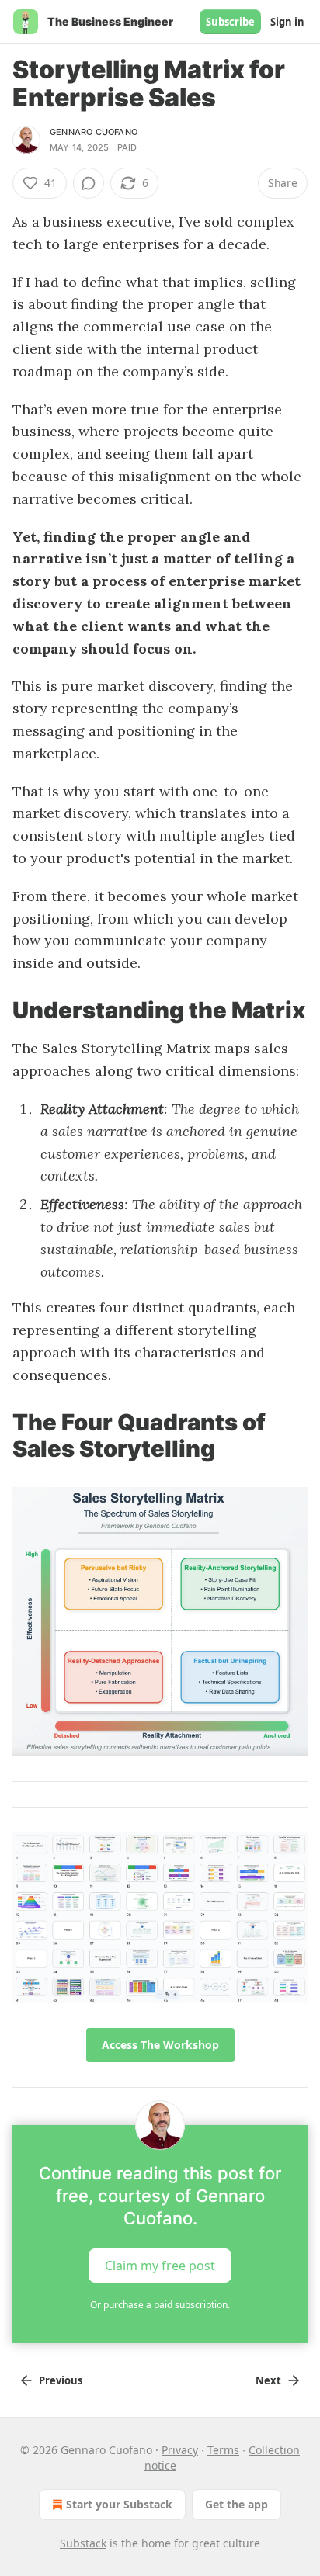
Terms (223, 2450)
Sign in (287, 22)
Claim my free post (160, 2266)
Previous (61, 2380)
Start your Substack (119, 2504)
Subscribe (230, 22)
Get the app (237, 2504)
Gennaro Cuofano (94, 132)
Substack (83, 2543)
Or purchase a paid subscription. (160, 2305)
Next (268, 2380)
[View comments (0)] (89, 183)
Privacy (180, 2450)
